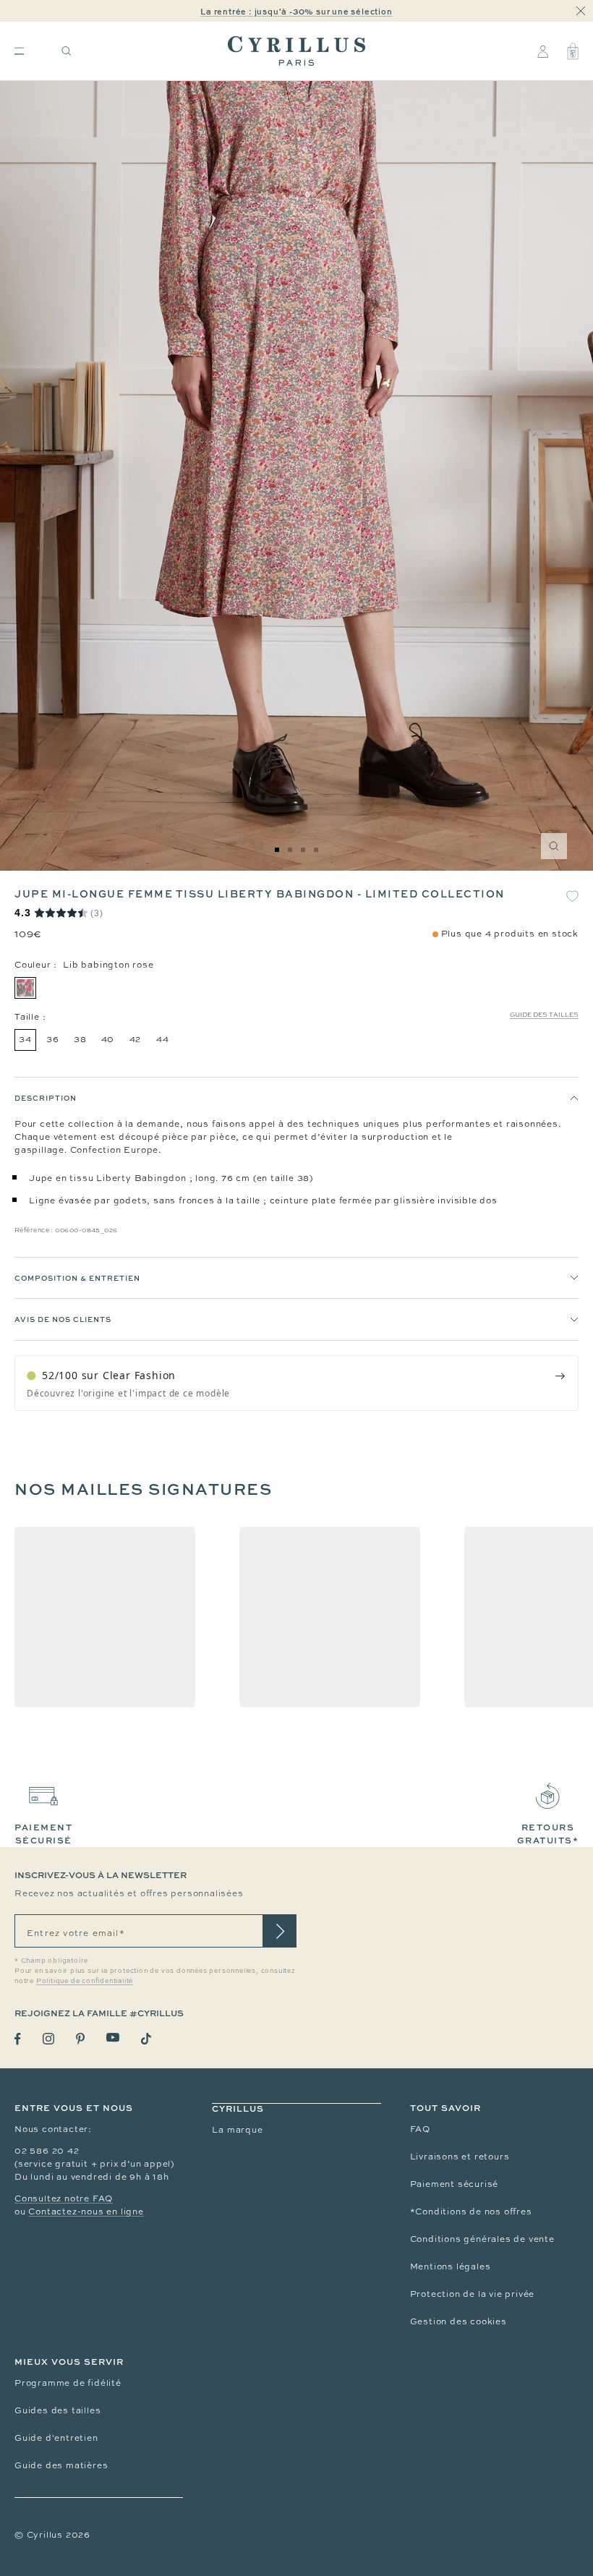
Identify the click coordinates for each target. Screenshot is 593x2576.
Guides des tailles (57, 2410)
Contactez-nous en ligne (86, 2212)
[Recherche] (67, 51)
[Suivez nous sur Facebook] (18, 2039)
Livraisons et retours (460, 2157)
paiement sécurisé (43, 1834)
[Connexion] (543, 51)
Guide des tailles (544, 1015)
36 (53, 1039)
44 (163, 1039)
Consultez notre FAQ (64, 2198)
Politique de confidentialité (85, 1981)
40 (108, 1039)
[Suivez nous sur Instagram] (48, 2039)
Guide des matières (61, 2465)
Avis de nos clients (63, 1319)
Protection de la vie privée (473, 2294)
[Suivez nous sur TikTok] (146, 2039)
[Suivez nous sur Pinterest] (80, 2039)
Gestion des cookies (458, 2321)
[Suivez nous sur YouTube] (113, 2038)
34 (25, 1039)
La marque (237, 2130)
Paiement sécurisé (455, 2184)
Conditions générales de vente (482, 2239)
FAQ (420, 2129)
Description (46, 1098)
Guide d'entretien (56, 2438)
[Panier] (573, 51)
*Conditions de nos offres (471, 2212)
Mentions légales (451, 2266)
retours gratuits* (548, 1834)
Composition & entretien (77, 1278)
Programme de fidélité (68, 2383)
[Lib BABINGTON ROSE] (25, 988)
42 (136, 1039)
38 (80, 1039)
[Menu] (19, 51)
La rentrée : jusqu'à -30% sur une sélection (296, 11)
